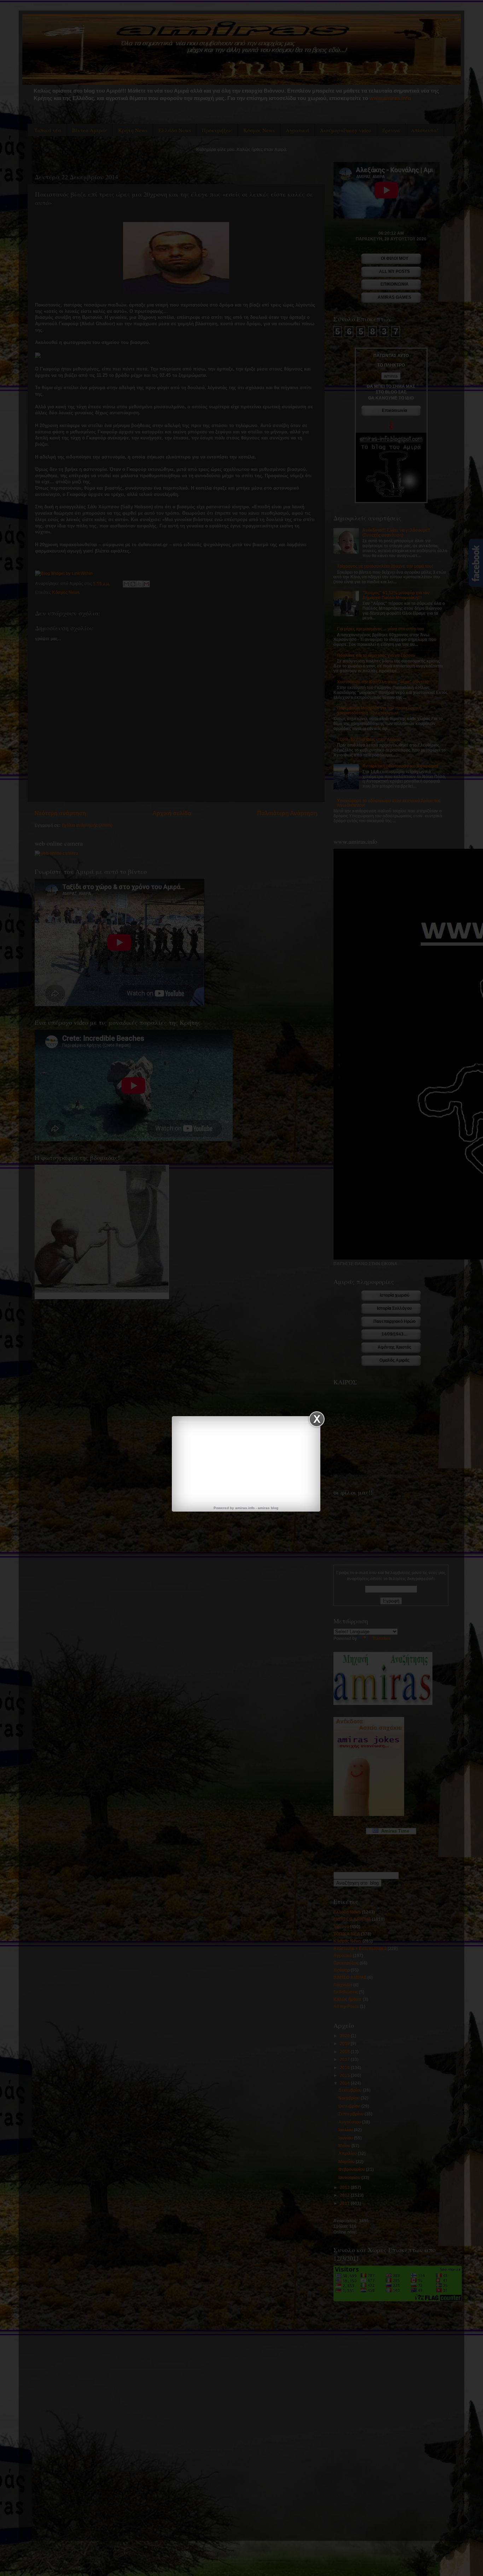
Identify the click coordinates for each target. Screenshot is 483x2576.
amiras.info (245, 1508)
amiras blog (268, 1508)
